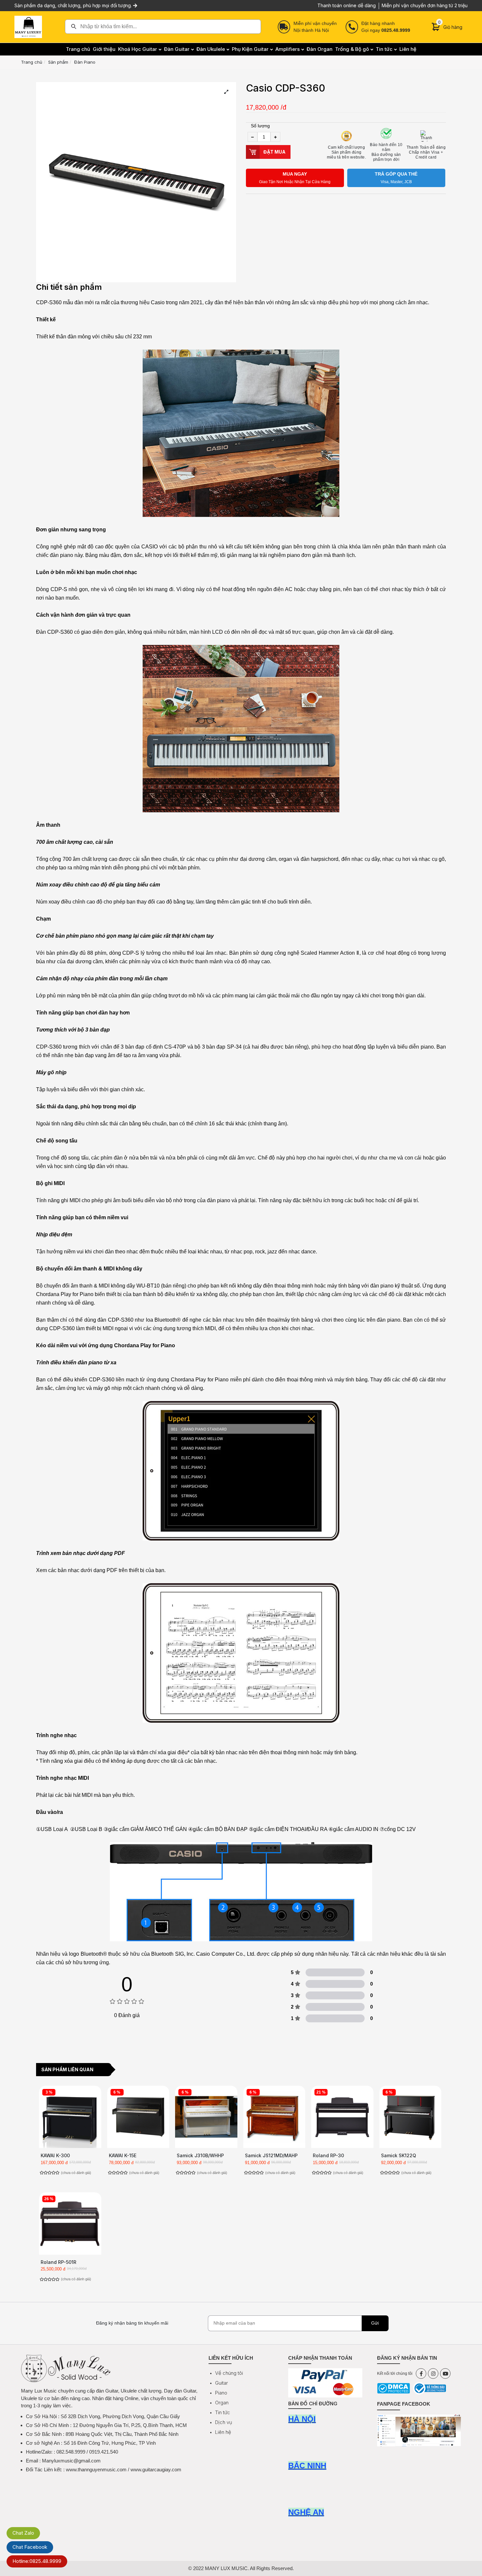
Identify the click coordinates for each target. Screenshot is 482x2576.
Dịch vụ (224, 2422)
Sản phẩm (58, 62)
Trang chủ (32, 62)
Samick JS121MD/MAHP (271, 2155)
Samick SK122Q (399, 2155)
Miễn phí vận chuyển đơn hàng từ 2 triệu (425, 5)
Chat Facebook (30, 2547)
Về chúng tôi (229, 2373)
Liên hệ (223, 2432)
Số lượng (260, 126)
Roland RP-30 (328, 2155)
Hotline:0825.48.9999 (37, 2561)
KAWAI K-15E (123, 2155)
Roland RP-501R (59, 2262)
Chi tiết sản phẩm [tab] (69, 287)
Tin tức (223, 2412)
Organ (222, 2403)
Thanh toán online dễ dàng (347, 5)
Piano (221, 2393)
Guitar (221, 2383)
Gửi (375, 2323)
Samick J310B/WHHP (200, 2155)
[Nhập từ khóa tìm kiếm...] (163, 27)
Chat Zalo (23, 2533)
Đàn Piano (85, 62)
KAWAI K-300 (55, 2155)
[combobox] (163, 27)
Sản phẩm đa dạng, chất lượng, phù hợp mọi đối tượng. (74, 5)
